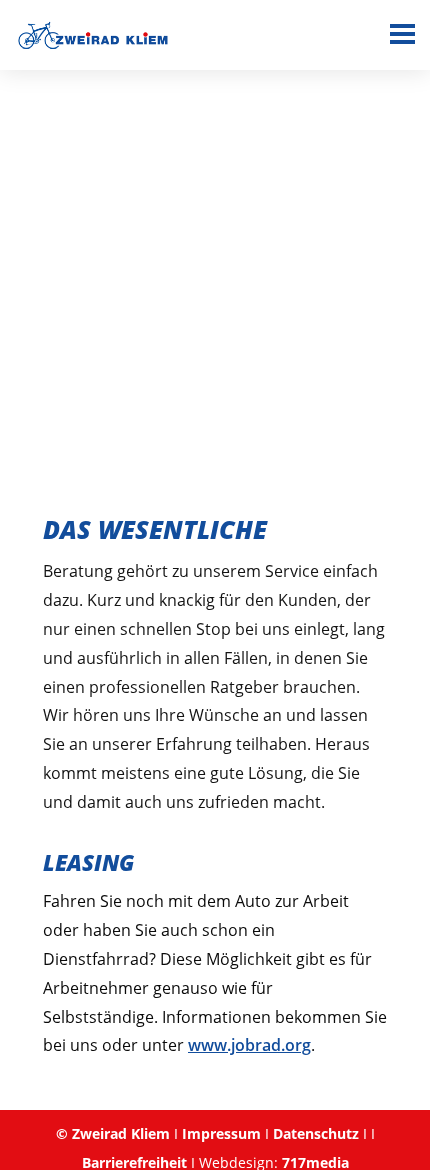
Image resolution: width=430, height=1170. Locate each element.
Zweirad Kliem (121, 1133)
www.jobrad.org (249, 1045)
